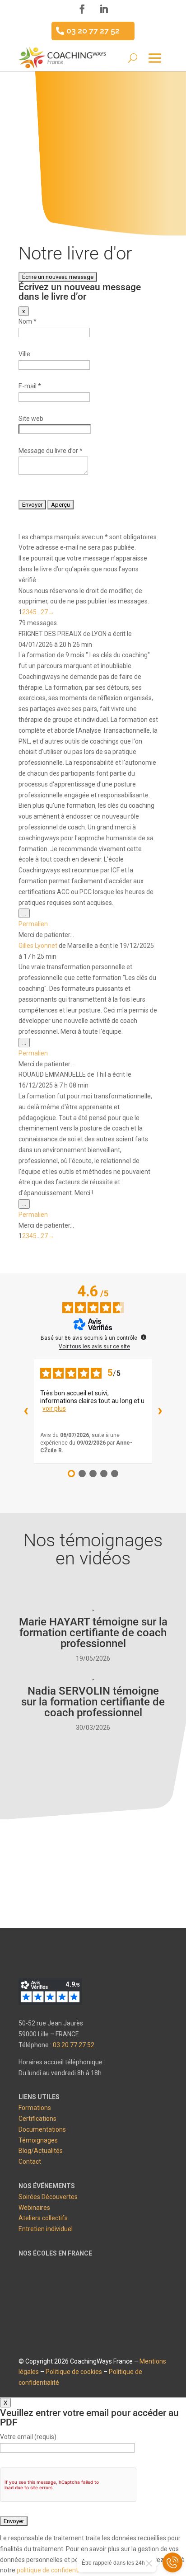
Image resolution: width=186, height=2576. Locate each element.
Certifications (37, 2119)
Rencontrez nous (91, 1883)
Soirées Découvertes (48, 2197)
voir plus (54, 1408)
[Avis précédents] (26, 1411)
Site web (31, 419)
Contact (30, 2162)
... (26, 914)
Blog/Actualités (41, 2151)
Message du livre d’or (51, 451)
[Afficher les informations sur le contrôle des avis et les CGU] (144, 1337)
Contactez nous (91, 1843)
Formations (35, 2108)
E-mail (30, 386)
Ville (24, 354)
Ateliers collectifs (43, 2218)
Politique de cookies (74, 2372)
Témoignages (38, 2140)
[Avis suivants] (160, 1411)
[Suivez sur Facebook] (82, 9)
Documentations (42, 2129)
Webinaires (34, 2208)
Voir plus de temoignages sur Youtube (81, 1758)
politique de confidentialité (54, 2570)
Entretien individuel (46, 2229)
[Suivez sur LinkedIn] (104, 9)
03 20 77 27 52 (93, 31)
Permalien (33, 924)
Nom (28, 321)
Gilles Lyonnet (38, 946)
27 (44, 612)
